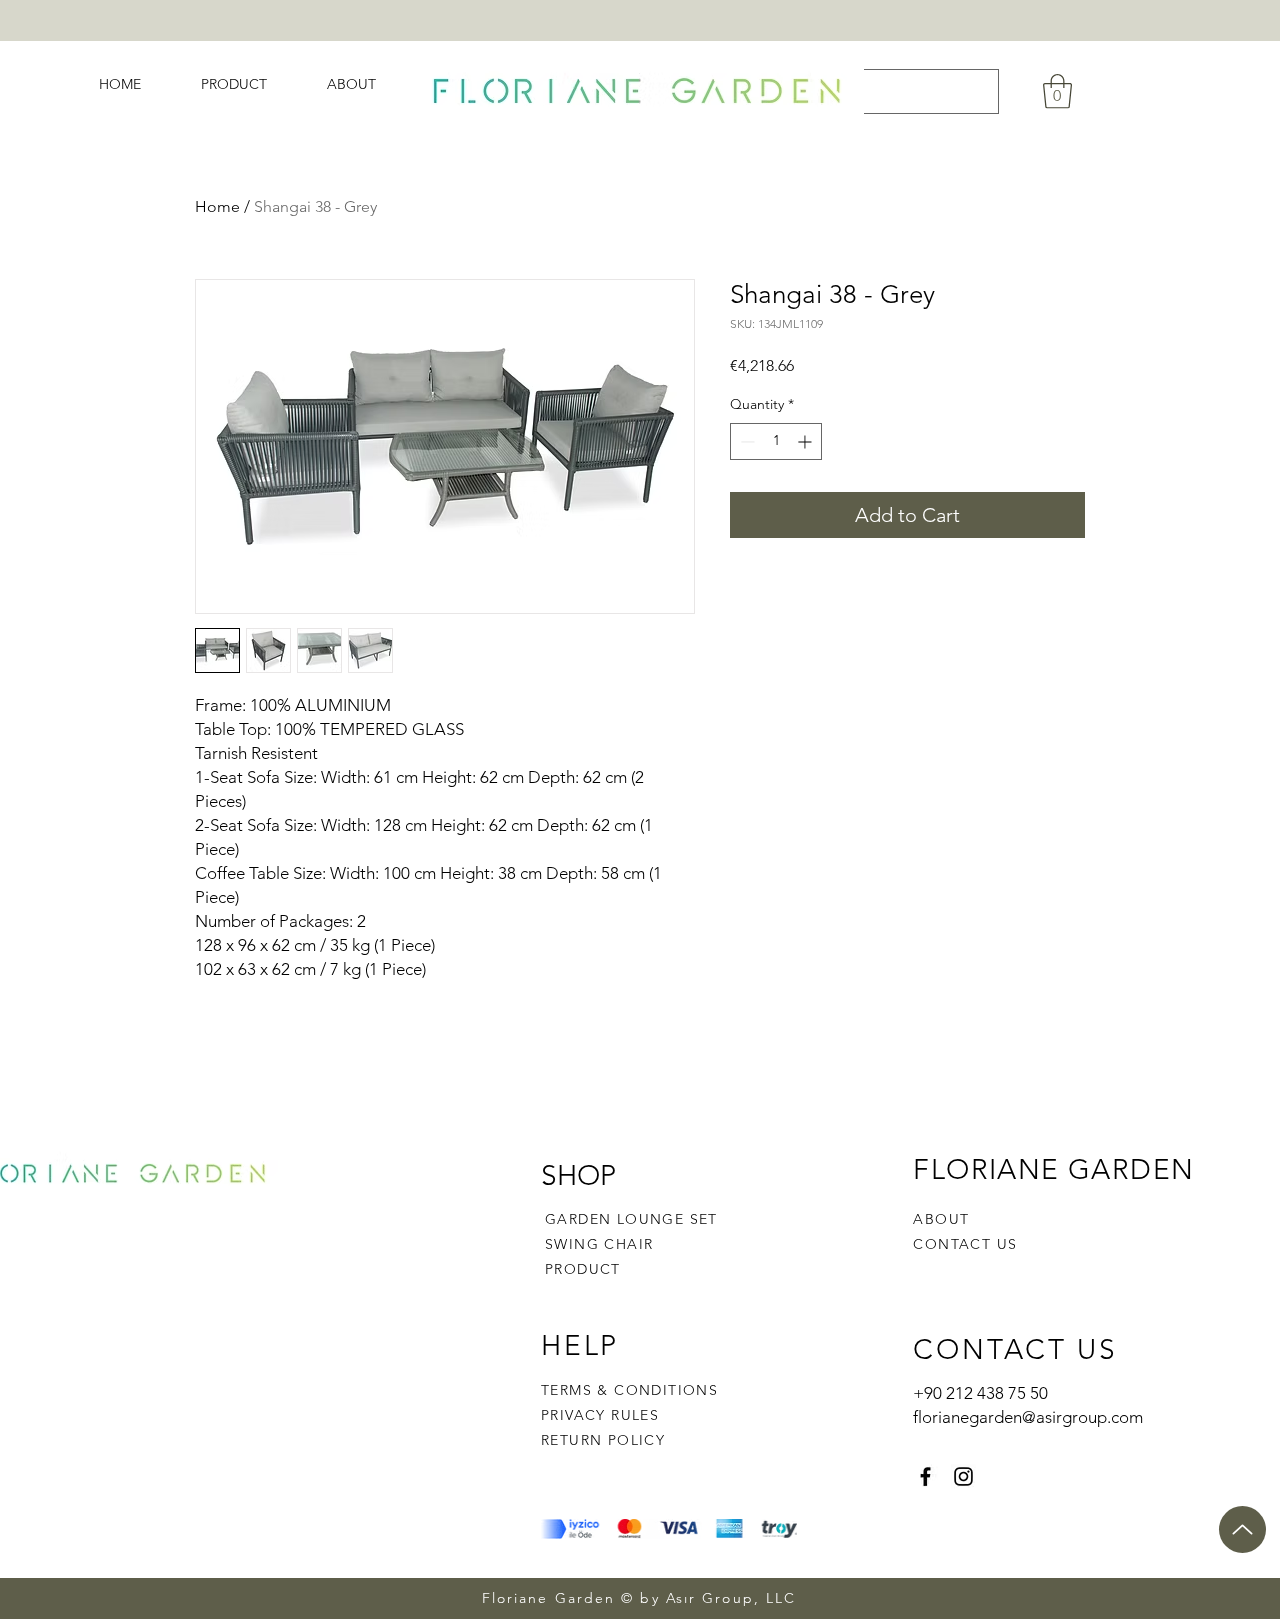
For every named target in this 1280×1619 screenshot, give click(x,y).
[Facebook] (925, 1476)
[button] (1057, 91)
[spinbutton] (776, 441)
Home (217, 206)
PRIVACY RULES (600, 1415)
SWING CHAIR (599, 1244)
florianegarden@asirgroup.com (1028, 1417)
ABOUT (941, 1219)
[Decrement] (745, 441)
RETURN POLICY (603, 1440)
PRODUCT (583, 1269)
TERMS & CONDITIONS (629, 1390)
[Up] (1242, 1529)
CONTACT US (965, 1244)
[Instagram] (963, 1476)
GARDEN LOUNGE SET (631, 1219)
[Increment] (806, 441)
